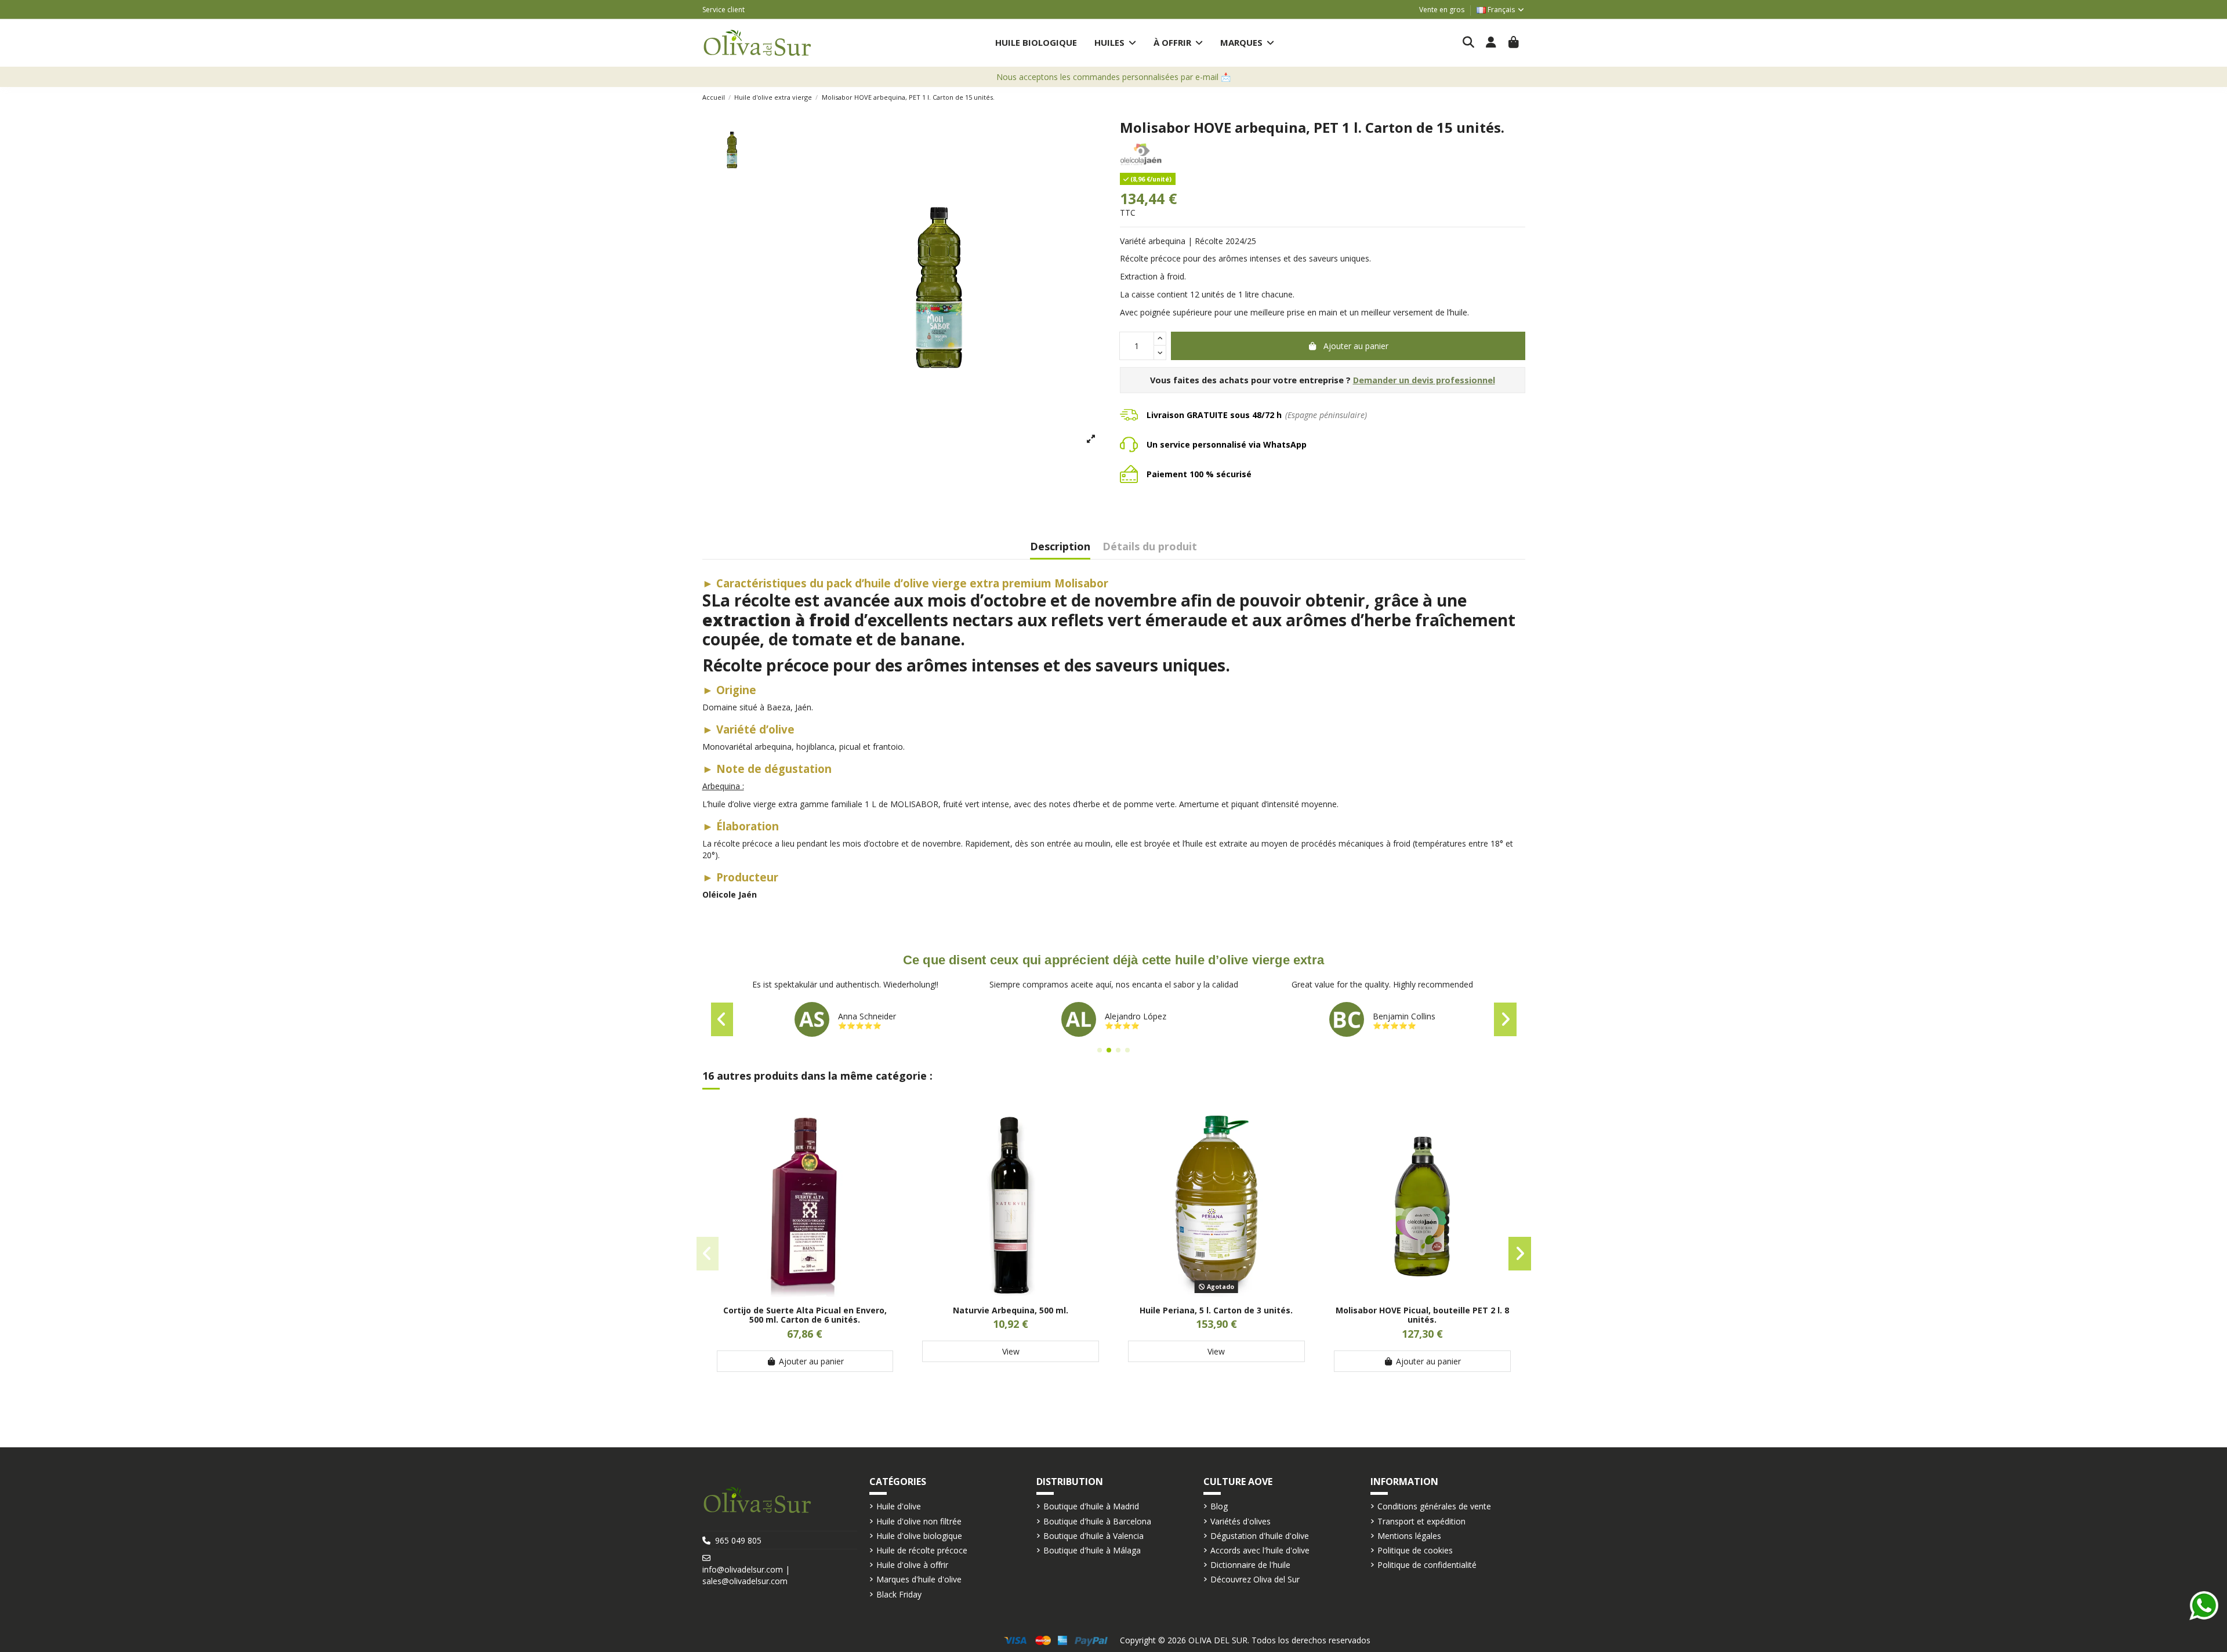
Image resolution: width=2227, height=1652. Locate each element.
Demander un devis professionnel (1424, 380)
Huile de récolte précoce (922, 1550)
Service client (723, 10)
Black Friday (899, 1594)
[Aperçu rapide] (805, 1293)
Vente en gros (1442, 10)
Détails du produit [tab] (1150, 547)
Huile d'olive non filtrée (919, 1521)
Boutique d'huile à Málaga (1092, 1550)
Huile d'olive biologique (919, 1536)
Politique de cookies (1415, 1550)
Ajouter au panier (1356, 346)
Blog (1219, 1506)
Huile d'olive (899, 1506)
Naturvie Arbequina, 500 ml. (1011, 1310)
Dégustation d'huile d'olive (1260, 1536)
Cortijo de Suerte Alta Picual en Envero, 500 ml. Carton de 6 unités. (805, 1315)
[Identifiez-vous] (1491, 43)
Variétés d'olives (1241, 1521)
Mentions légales (1409, 1536)
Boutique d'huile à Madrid (1091, 1506)
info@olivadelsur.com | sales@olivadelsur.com (746, 1575)
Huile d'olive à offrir (912, 1565)
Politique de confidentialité (1427, 1565)
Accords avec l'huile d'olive (1260, 1550)
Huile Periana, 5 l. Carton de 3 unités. (1216, 1310)
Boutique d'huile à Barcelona (1097, 1521)
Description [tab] (1060, 547)
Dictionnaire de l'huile (1250, 1565)
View (1011, 1351)
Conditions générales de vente (1434, 1506)
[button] (1115, 43)
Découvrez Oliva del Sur (1255, 1579)
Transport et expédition (1421, 1521)
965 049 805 (738, 1540)
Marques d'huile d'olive (919, 1579)
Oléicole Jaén (730, 894)
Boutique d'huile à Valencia (1093, 1536)
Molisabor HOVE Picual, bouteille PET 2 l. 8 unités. (1422, 1315)
